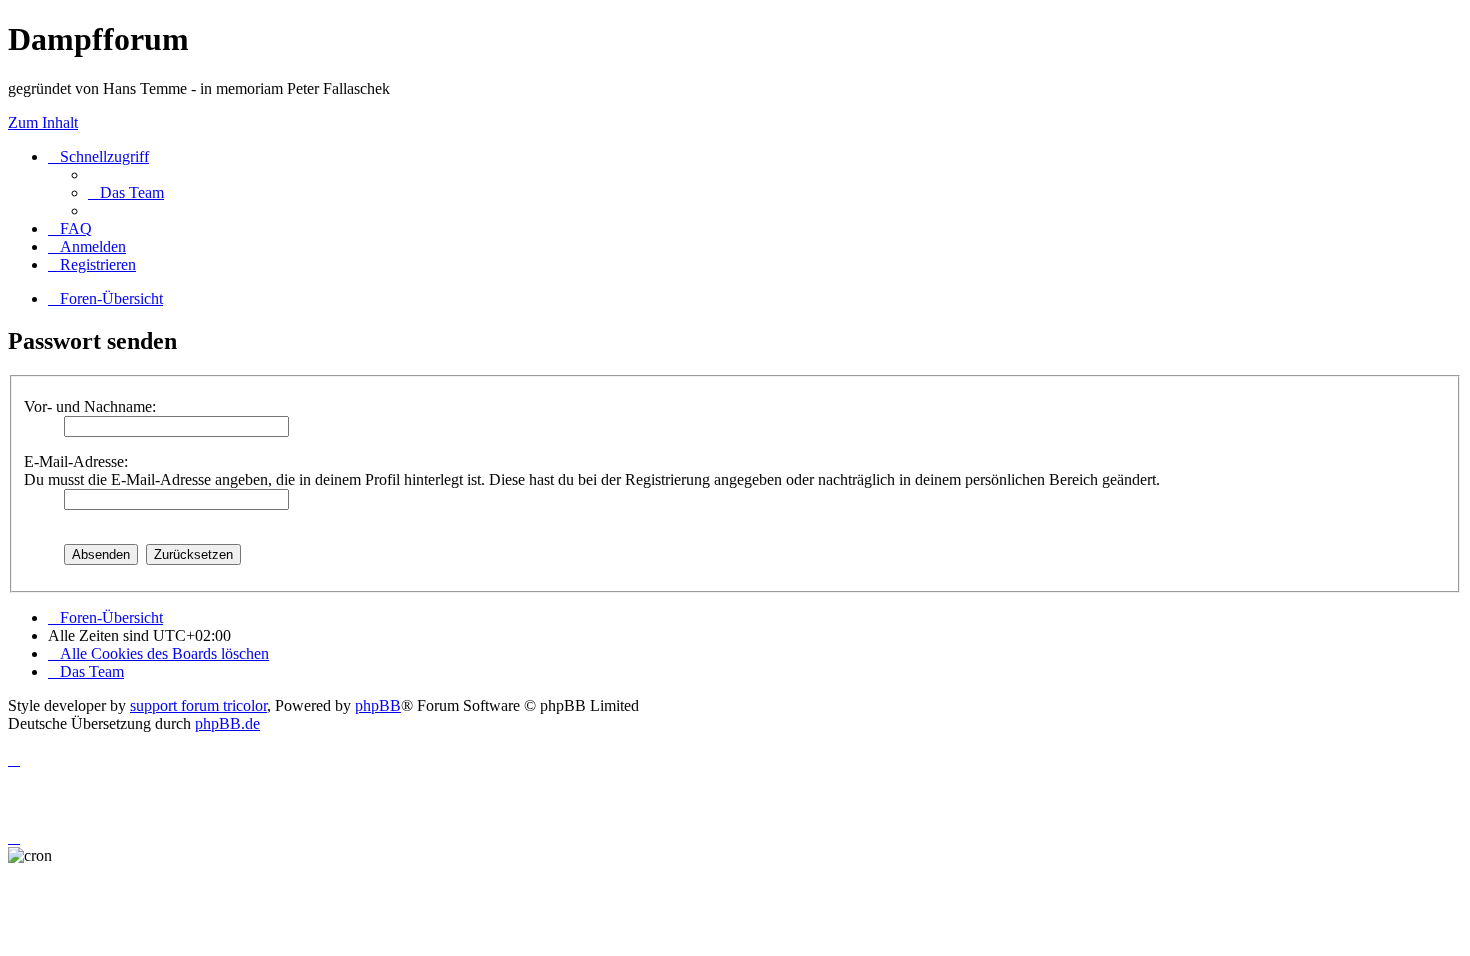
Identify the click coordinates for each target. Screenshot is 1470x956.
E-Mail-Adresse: (76, 461)
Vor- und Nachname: (90, 406)
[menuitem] (126, 192)
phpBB (378, 705)
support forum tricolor (198, 705)
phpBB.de (227, 723)
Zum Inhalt (43, 122)
